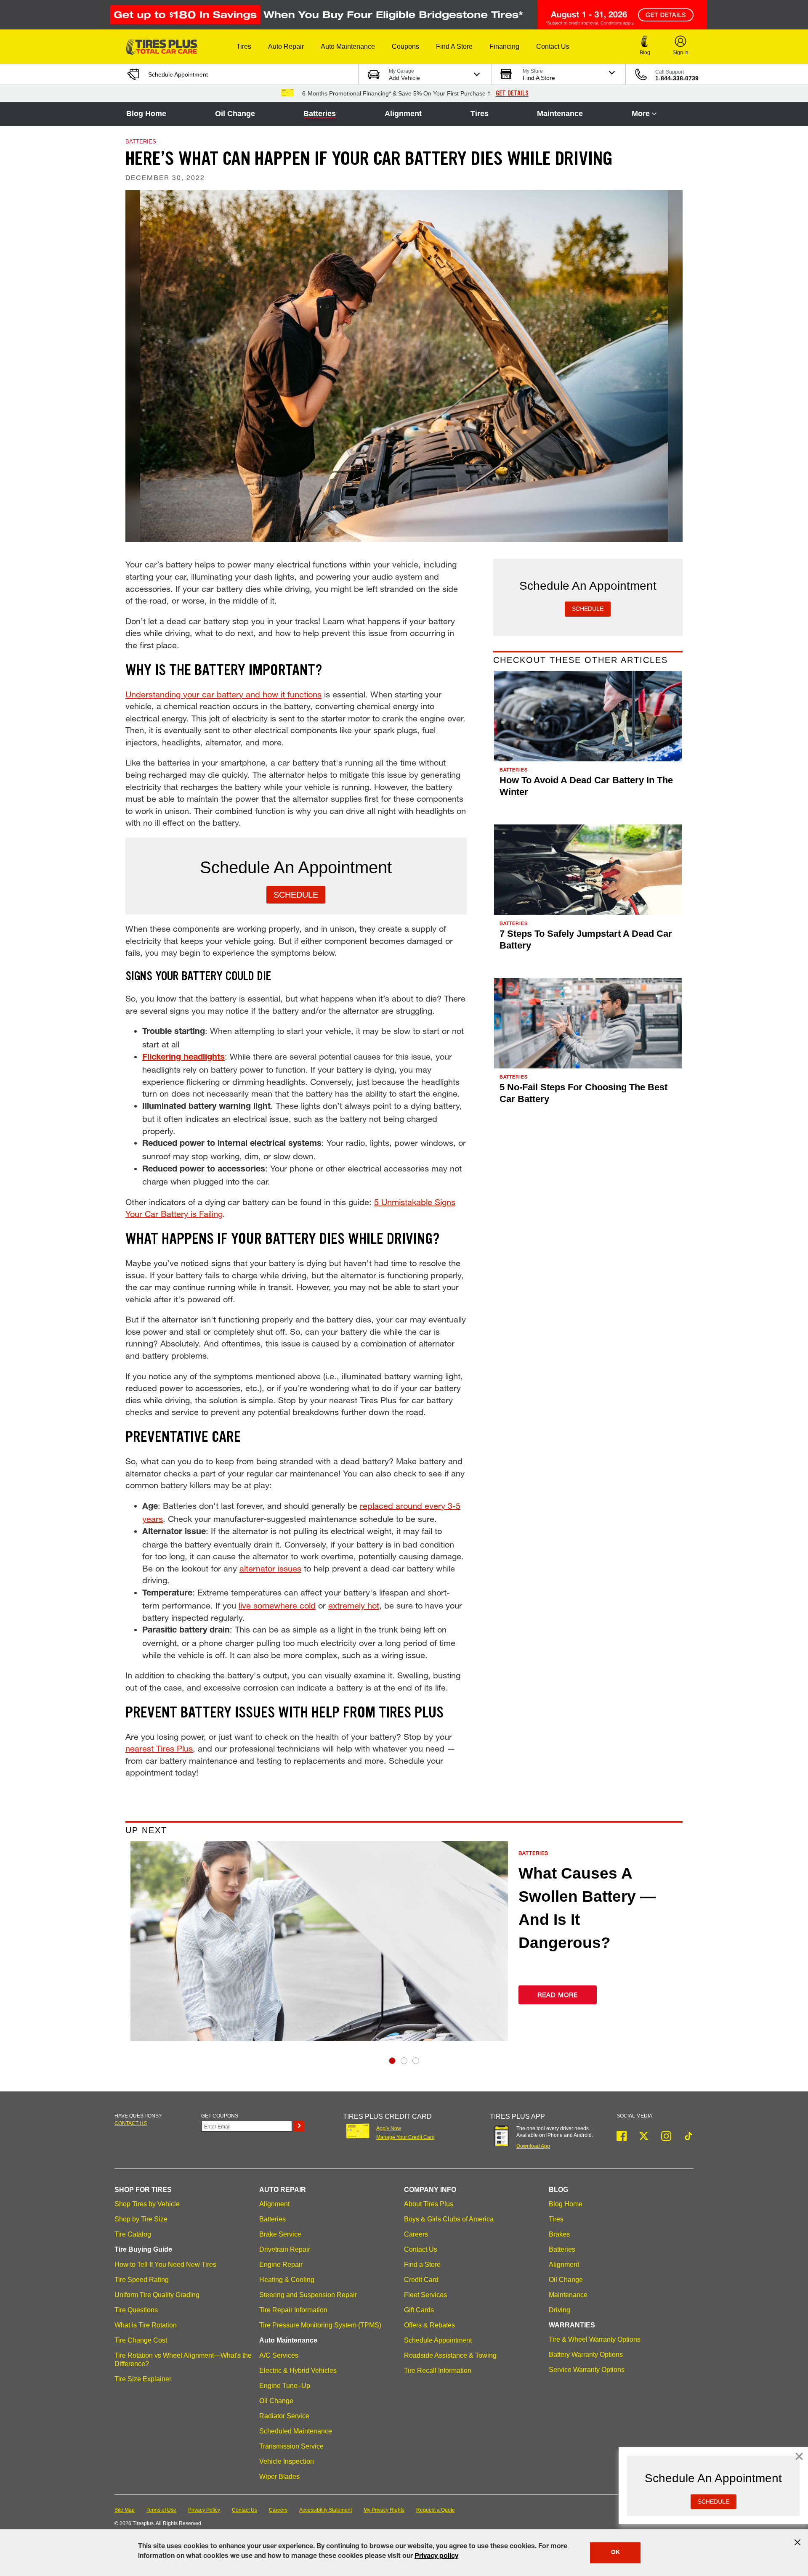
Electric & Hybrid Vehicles (298, 2371)
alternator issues (270, 1568)
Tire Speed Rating (142, 2280)
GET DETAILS (512, 93)
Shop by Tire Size (141, 2219)
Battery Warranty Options (586, 2355)
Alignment (403, 114)
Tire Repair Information (293, 2310)
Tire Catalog (133, 2234)
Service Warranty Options (587, 2370)
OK (615, 2553)
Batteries (320, 114)
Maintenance (560, 114)
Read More (558, 1995)
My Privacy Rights (384, 2510)
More (641, 114)
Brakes (559, 2234)
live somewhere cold (277, 1605)
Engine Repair (281, 2265)
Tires (480, 114)
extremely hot (354, 1605)
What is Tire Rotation (146, 2325)
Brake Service (280, 2234)
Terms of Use (161, 2510)
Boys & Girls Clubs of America (449, 2219)
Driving (559, 2310)
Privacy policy (436, 2557)
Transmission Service (291, 2446)
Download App (533, 2146)
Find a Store (422, 2265)
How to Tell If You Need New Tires (165, 2265)
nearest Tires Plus (159, 1748)
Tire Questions (136, 2310)
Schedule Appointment (438, 2340)
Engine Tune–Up (285, 2386)
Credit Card (421, 2280)
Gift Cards (419, 2310)
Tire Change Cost (141, 2340)
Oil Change (235, 114)
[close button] (797, 2542)
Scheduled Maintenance (296, 2431)
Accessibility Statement (326, 2510)
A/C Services (279, 2355)
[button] (244, 47)
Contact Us (421, 2249)
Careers (416, 2234)
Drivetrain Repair (285, 2249)
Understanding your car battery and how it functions (223, 694)
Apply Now (389, 2128)
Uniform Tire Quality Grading (157, 2295)
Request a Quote (436, 2510)
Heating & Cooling (287, 2280)
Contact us (131, 2123)
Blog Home (146, 114)
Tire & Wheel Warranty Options (595, 2339)
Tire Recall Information (438, 2371)
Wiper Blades (279, 2477)
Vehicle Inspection (287, 2461)
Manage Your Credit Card (405, 2137)
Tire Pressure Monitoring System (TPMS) (320, 2325)
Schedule (296, 895)
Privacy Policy (204, 2510)
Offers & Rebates (429, 2325)
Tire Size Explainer (143, 2379)
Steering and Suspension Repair (308, 2295)
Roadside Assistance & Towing (450, 2355)
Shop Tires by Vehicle (147, 2204)
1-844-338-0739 (677, 78)
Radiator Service (284, 2416)
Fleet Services (425, 2295)
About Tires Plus (429, 2204)
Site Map (125, 2510)
